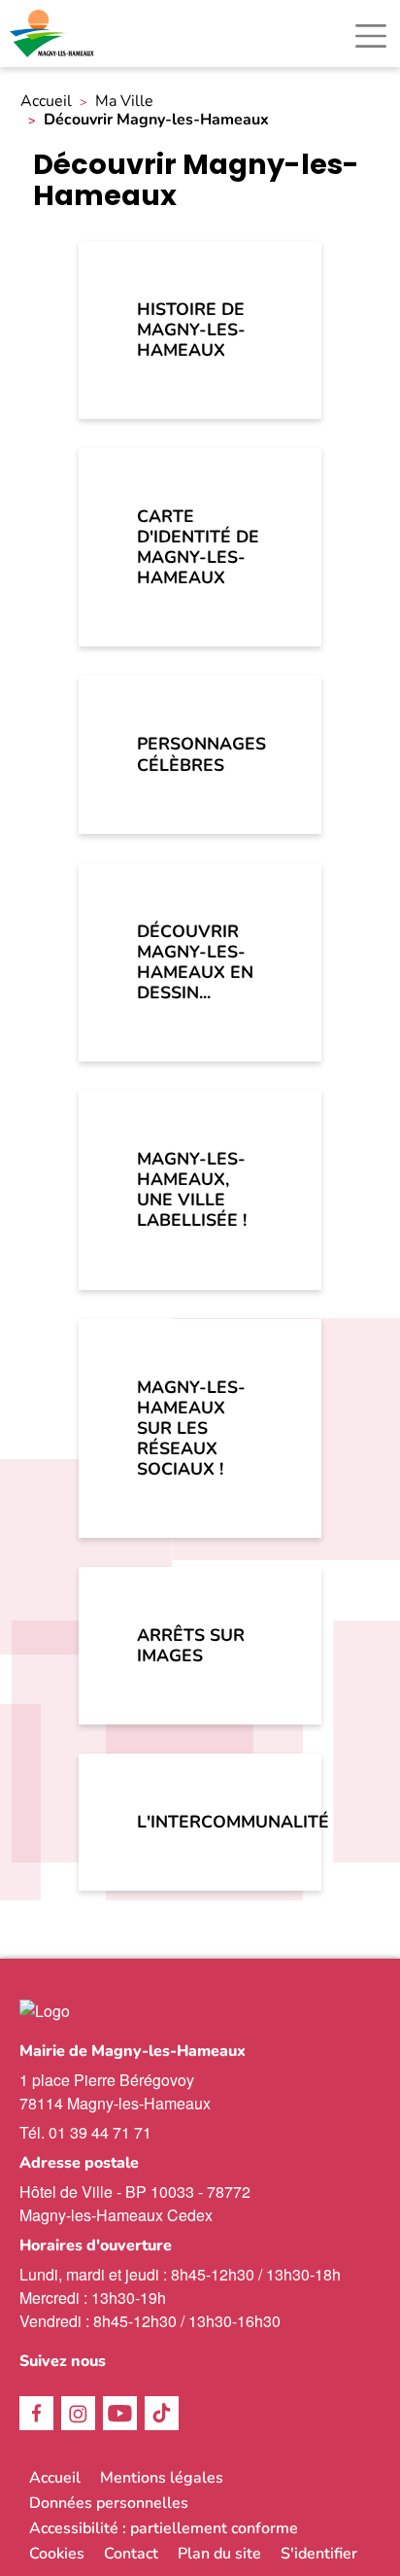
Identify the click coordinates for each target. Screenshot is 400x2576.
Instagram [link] (78, 2413)
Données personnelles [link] (109, 2503)
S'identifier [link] (319, 2554)
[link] (53, 34)
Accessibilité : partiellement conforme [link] (164, 2528)
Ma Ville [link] (124, 102)
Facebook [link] (36, 2413)
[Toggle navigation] (371, 36)
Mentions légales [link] (162, 2478)
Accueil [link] (46, 102)
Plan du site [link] (219, 2554)
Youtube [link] (120, 2413)
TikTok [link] (162, 2413)
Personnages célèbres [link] (201, 754)
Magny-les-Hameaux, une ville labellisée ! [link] (192, 1189)
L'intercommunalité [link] (219, 1822)
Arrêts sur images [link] (191, 1645)
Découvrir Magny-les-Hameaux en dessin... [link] (195, 962)
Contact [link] (131, 2554)
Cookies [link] (57, 2554)
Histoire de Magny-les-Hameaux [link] (191, 330)
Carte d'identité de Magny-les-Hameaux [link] (198, 547)
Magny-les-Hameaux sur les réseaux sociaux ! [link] (191, 1428)
